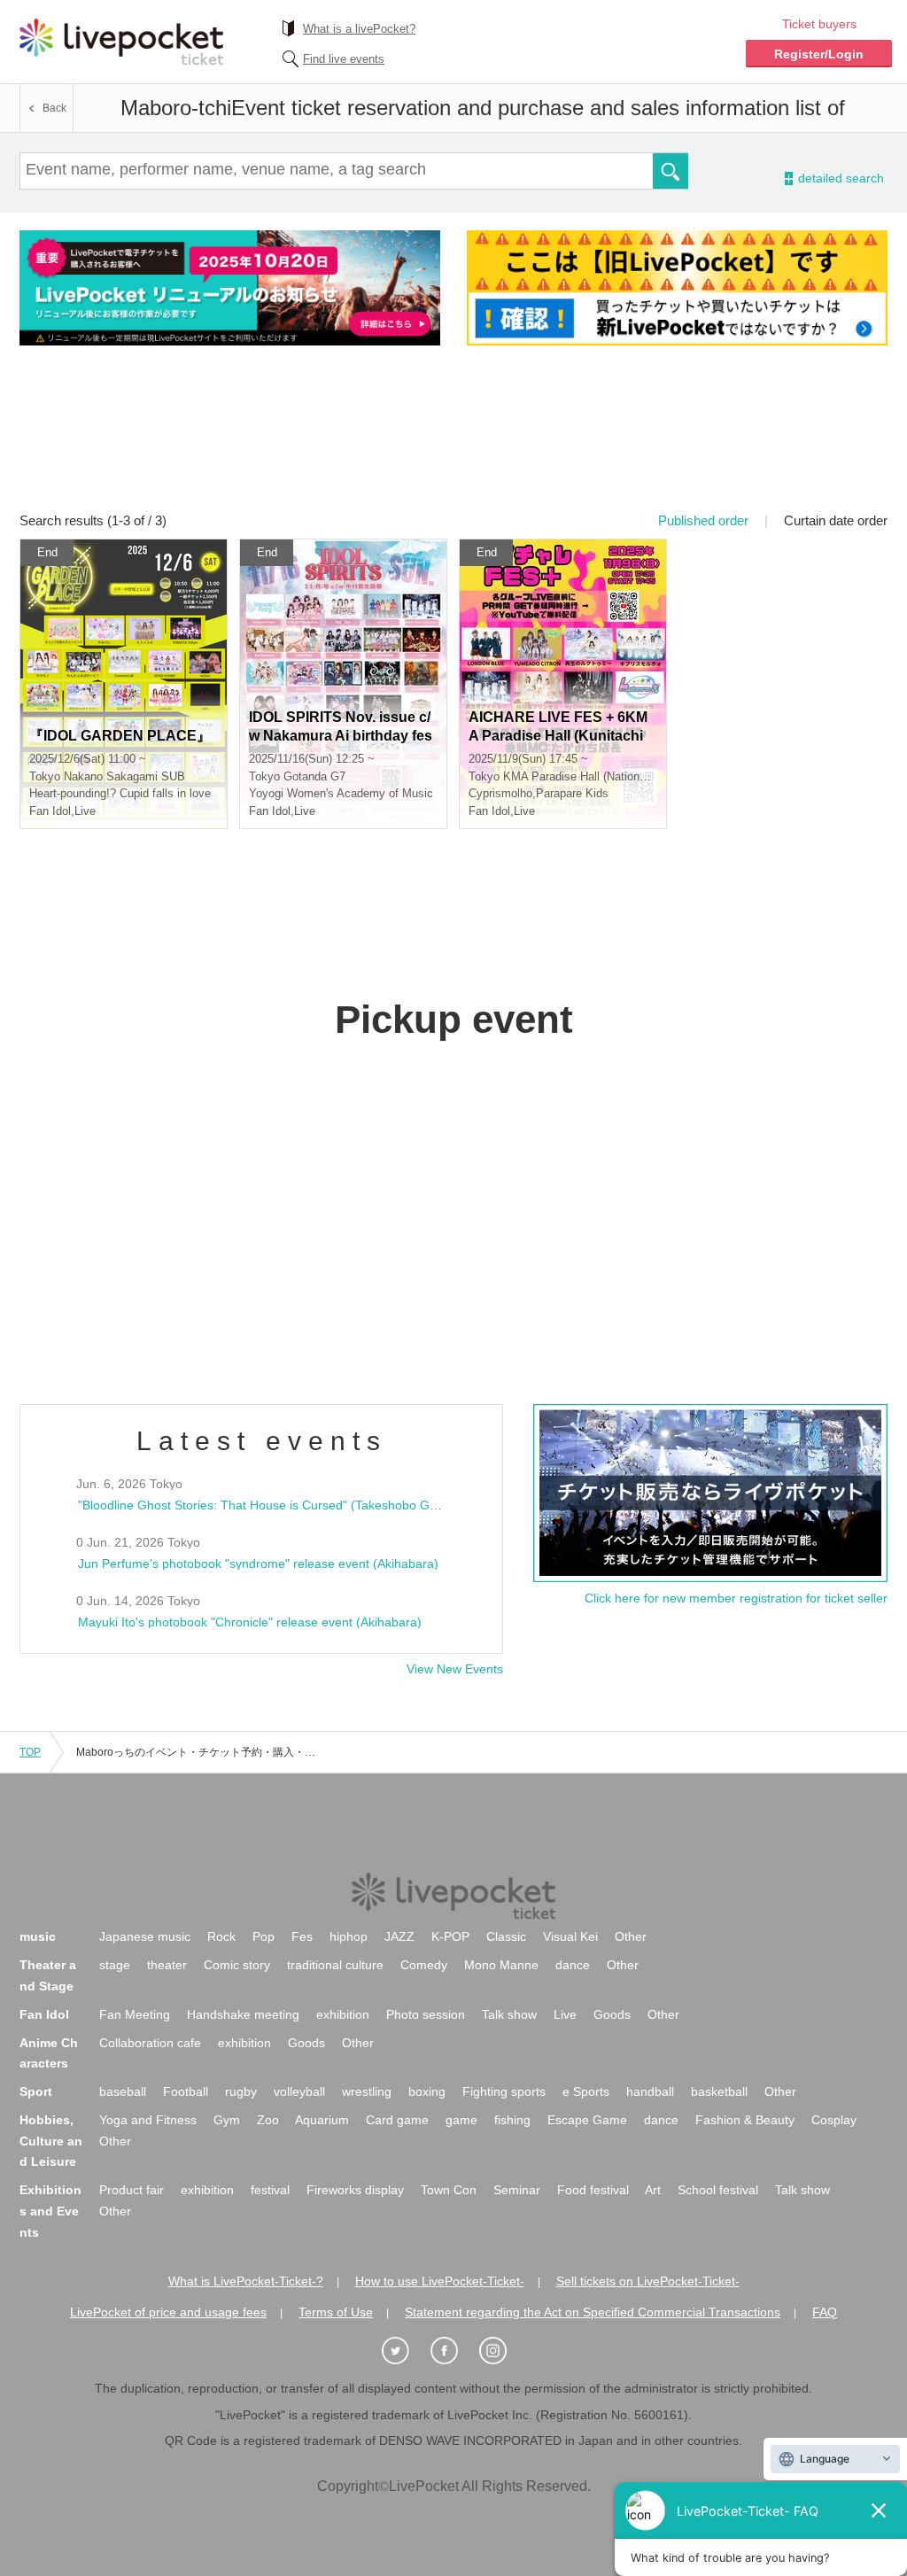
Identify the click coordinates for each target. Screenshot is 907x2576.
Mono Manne (501, 1965)
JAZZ (399, 1936)
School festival (718, 2190)
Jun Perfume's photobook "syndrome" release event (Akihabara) (258, 1563)
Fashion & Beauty (745, 2120)
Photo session (426, 2014)
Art (653, 2190)
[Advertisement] (453, 440)
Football (186, 2091)
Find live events (344, 59)
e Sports (586, 2091)
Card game (397, 2120)
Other (631, 1936)
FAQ (825, 2312)
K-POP (450, 1936)
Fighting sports (504, 2091)
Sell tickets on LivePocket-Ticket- (648, 2281)
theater (167, 1965)
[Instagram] (502, 2351)
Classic (506, 1936)
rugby (241, 2091)
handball (650, 2091)
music (38, 1936)
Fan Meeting (135, 2014)
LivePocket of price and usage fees (168, 2312)
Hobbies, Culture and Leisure (51, 2141)
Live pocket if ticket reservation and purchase (121, 42)
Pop (264, 1936)
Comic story (237, 1965)
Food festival (593, 2190)
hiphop (349, 1936)
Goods (612, 2014)
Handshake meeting (243, 2014)
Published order (703, 520)
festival (270, 2190)
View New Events (455, 1669)
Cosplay (834, 2120)
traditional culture (335, 1965)
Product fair (132, 2190)
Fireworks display (355, 2190)
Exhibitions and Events (50, 2211)
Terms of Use (336, 2312)
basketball (719, 2091)
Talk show (509, 2014)
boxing (427, 2091)
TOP (30, 1752)
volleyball (299, 2091)
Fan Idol (44, 2014)
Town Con (449, 2190)
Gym (227, 2120)
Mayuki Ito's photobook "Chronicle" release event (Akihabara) (250, 1622)
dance (573, 1965)
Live (565, 2014)
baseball (123, 2091)
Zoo (268, 2120)
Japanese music (145, 1936)
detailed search (840, 178)
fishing (512, 2120)
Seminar (517, 2190)
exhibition (343, 2014)
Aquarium (322, 2120)
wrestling (367, 2091)
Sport (36, 2091)
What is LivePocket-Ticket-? (246, 2281)
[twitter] (405, 2351)
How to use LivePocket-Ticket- (440, 2281)
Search (671, 171)
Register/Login (819, 54)
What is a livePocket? (359, 29)
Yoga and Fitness (148, 2120)
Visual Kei (570, 1936)
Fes (302, 1936)
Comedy (424, 1965)
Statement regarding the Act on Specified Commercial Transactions (593, 2312)
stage (115, 1965)
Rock (221, 1936)
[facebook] (453, 2351)
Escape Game (587, 2120)
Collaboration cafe (150, 2043)
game (461, 2120)
